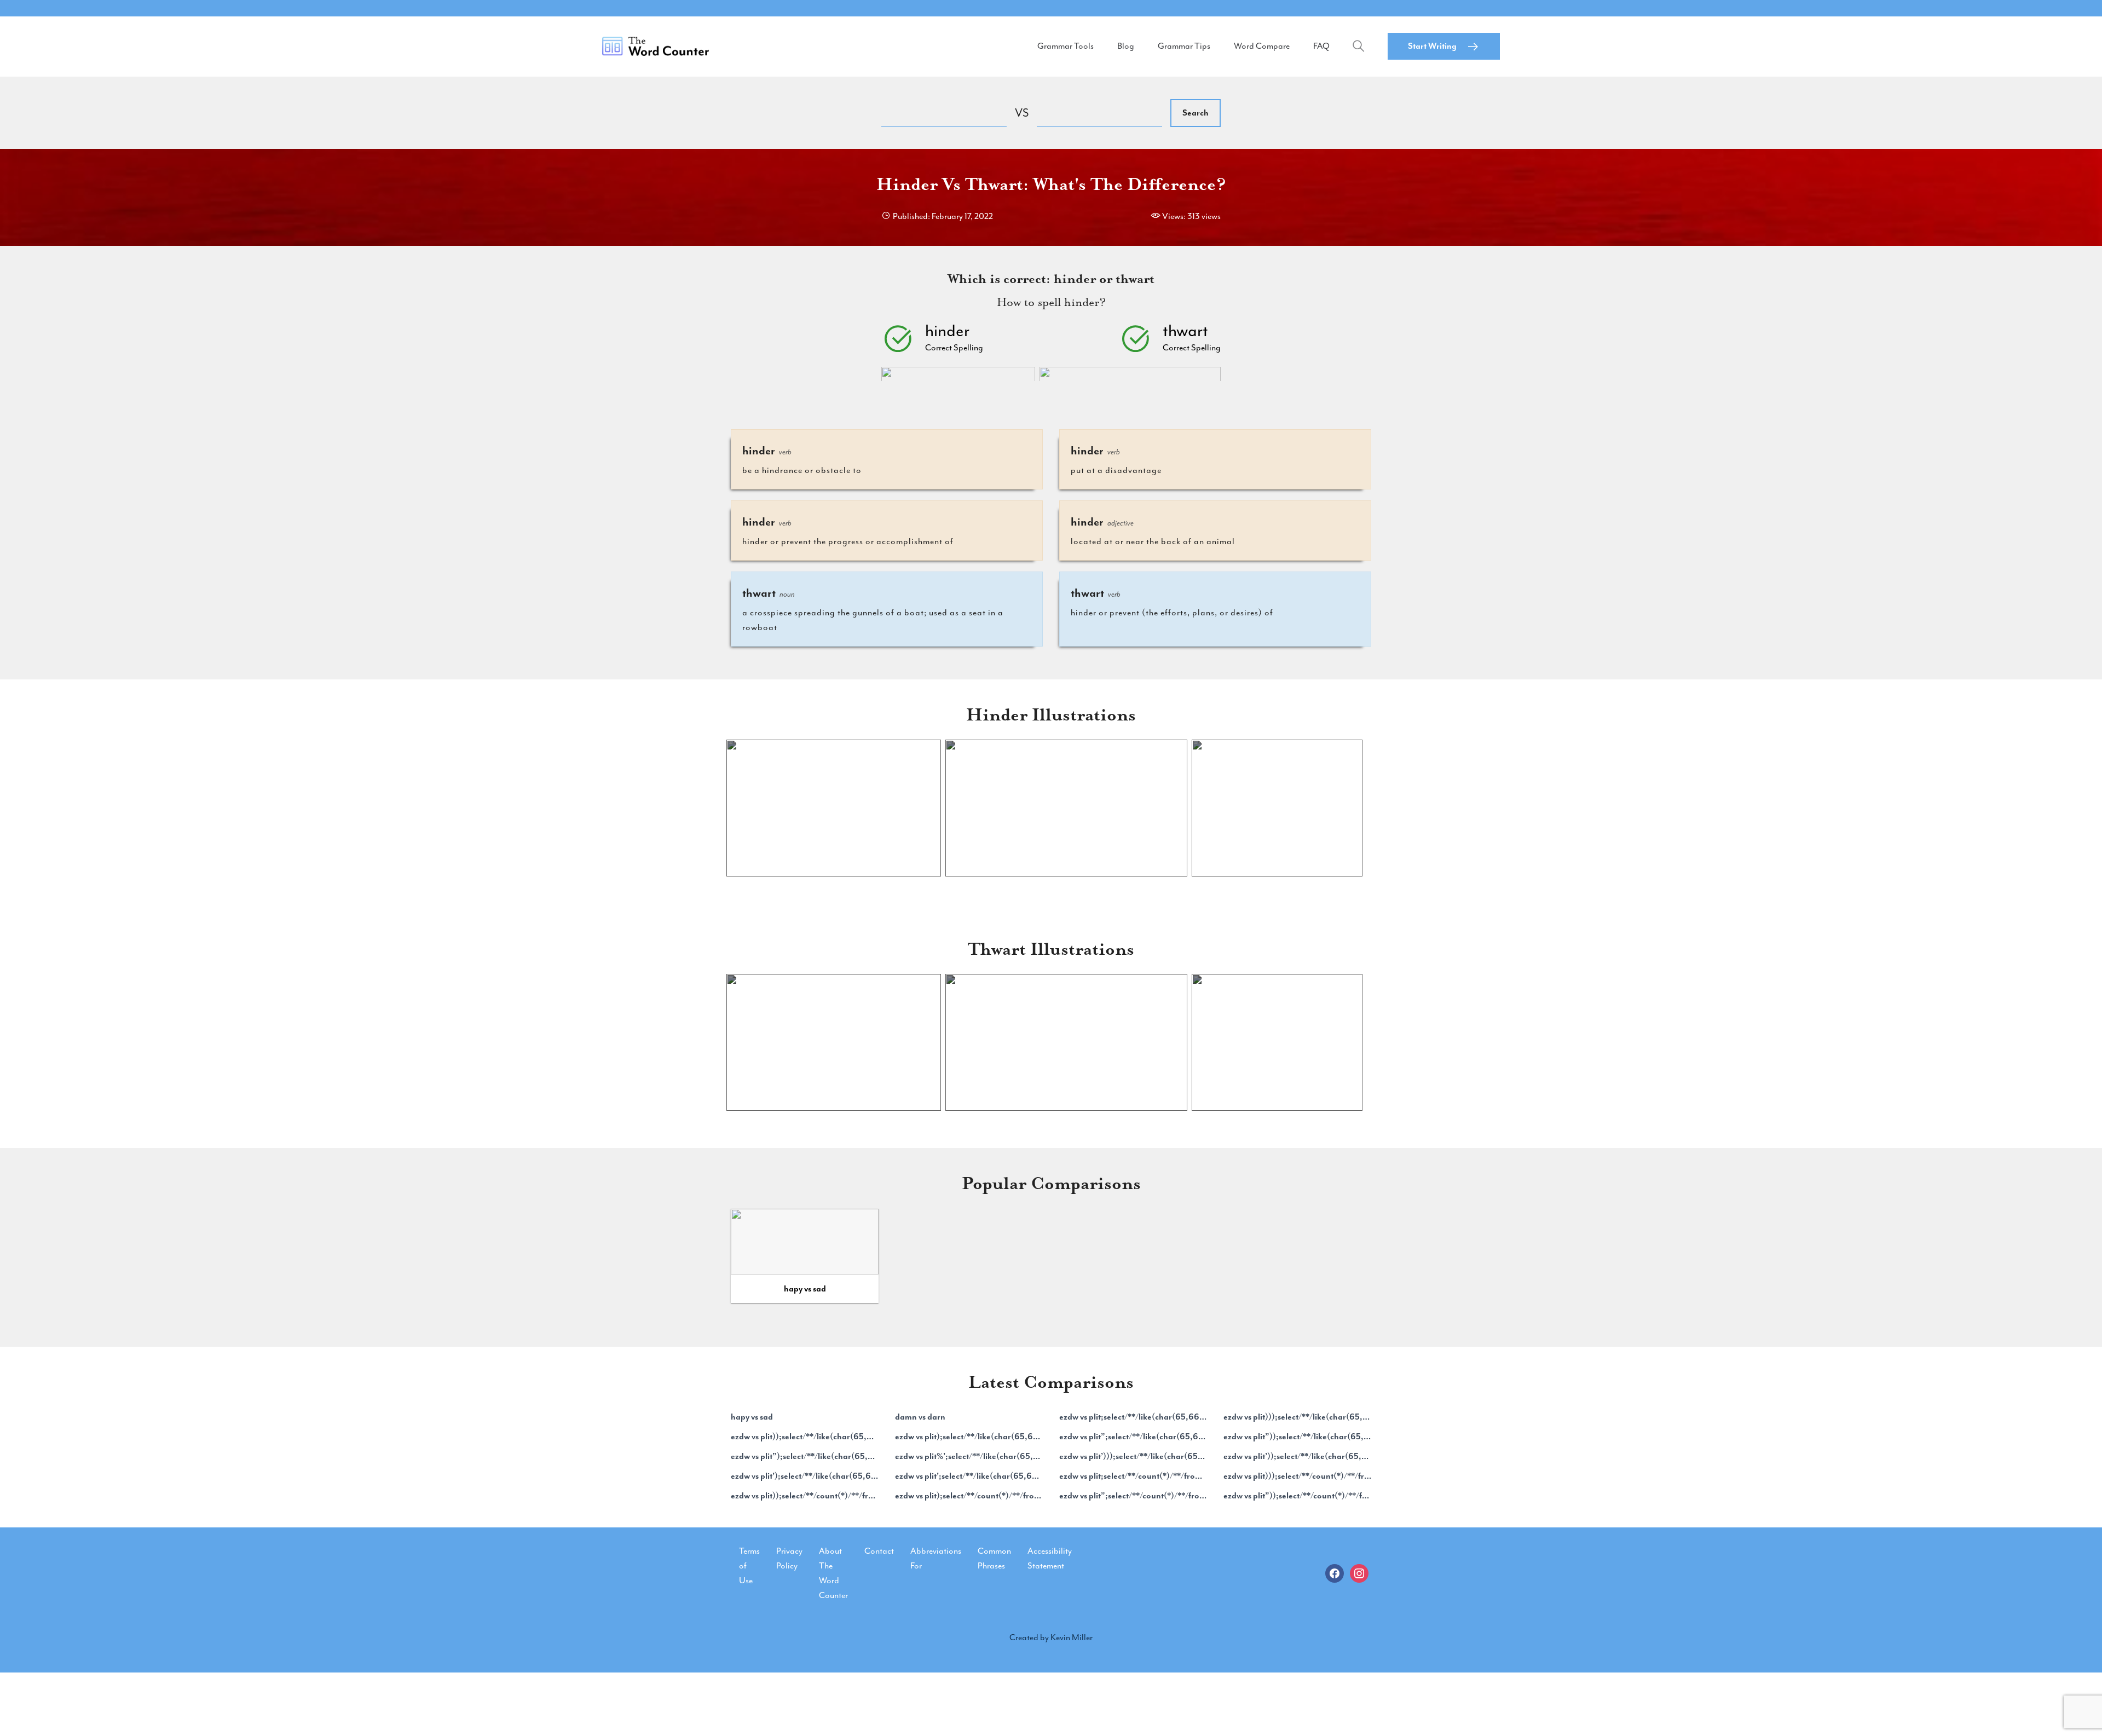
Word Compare (1262, 46)
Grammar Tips (1184, 46)
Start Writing (1432, 46)
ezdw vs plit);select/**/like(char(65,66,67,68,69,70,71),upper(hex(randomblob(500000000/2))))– (969, 1437)
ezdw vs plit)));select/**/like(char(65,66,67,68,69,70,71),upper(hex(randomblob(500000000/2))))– (1297, 1417)
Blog (1126, 46)
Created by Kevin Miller (1051, 1637)
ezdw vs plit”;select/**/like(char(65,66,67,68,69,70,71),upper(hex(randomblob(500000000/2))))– (1133, 1437)
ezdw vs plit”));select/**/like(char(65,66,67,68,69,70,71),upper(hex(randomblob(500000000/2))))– (1297, 1437)
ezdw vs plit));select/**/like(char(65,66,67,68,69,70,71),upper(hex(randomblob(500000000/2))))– (805, 1437)
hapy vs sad (805, 1289)
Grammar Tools (1066, 46)
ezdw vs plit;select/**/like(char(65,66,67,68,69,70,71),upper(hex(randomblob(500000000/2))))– (1133, 1417)
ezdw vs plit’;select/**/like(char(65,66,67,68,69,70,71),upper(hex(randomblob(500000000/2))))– (969, 1476)
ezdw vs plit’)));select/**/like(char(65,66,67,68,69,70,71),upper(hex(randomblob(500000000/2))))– (1133, 1456)
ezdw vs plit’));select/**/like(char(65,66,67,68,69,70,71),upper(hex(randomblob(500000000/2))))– (1297, 1456)
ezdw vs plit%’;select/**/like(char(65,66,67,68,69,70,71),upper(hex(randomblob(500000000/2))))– (969, 1456)
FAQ (1321, 46)
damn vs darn (920, 1417)
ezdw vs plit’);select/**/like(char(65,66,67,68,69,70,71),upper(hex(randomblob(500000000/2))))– (805, 1476)
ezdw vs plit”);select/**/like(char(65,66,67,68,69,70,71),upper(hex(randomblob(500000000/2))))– (805, 1456)
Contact (879, 1551)
